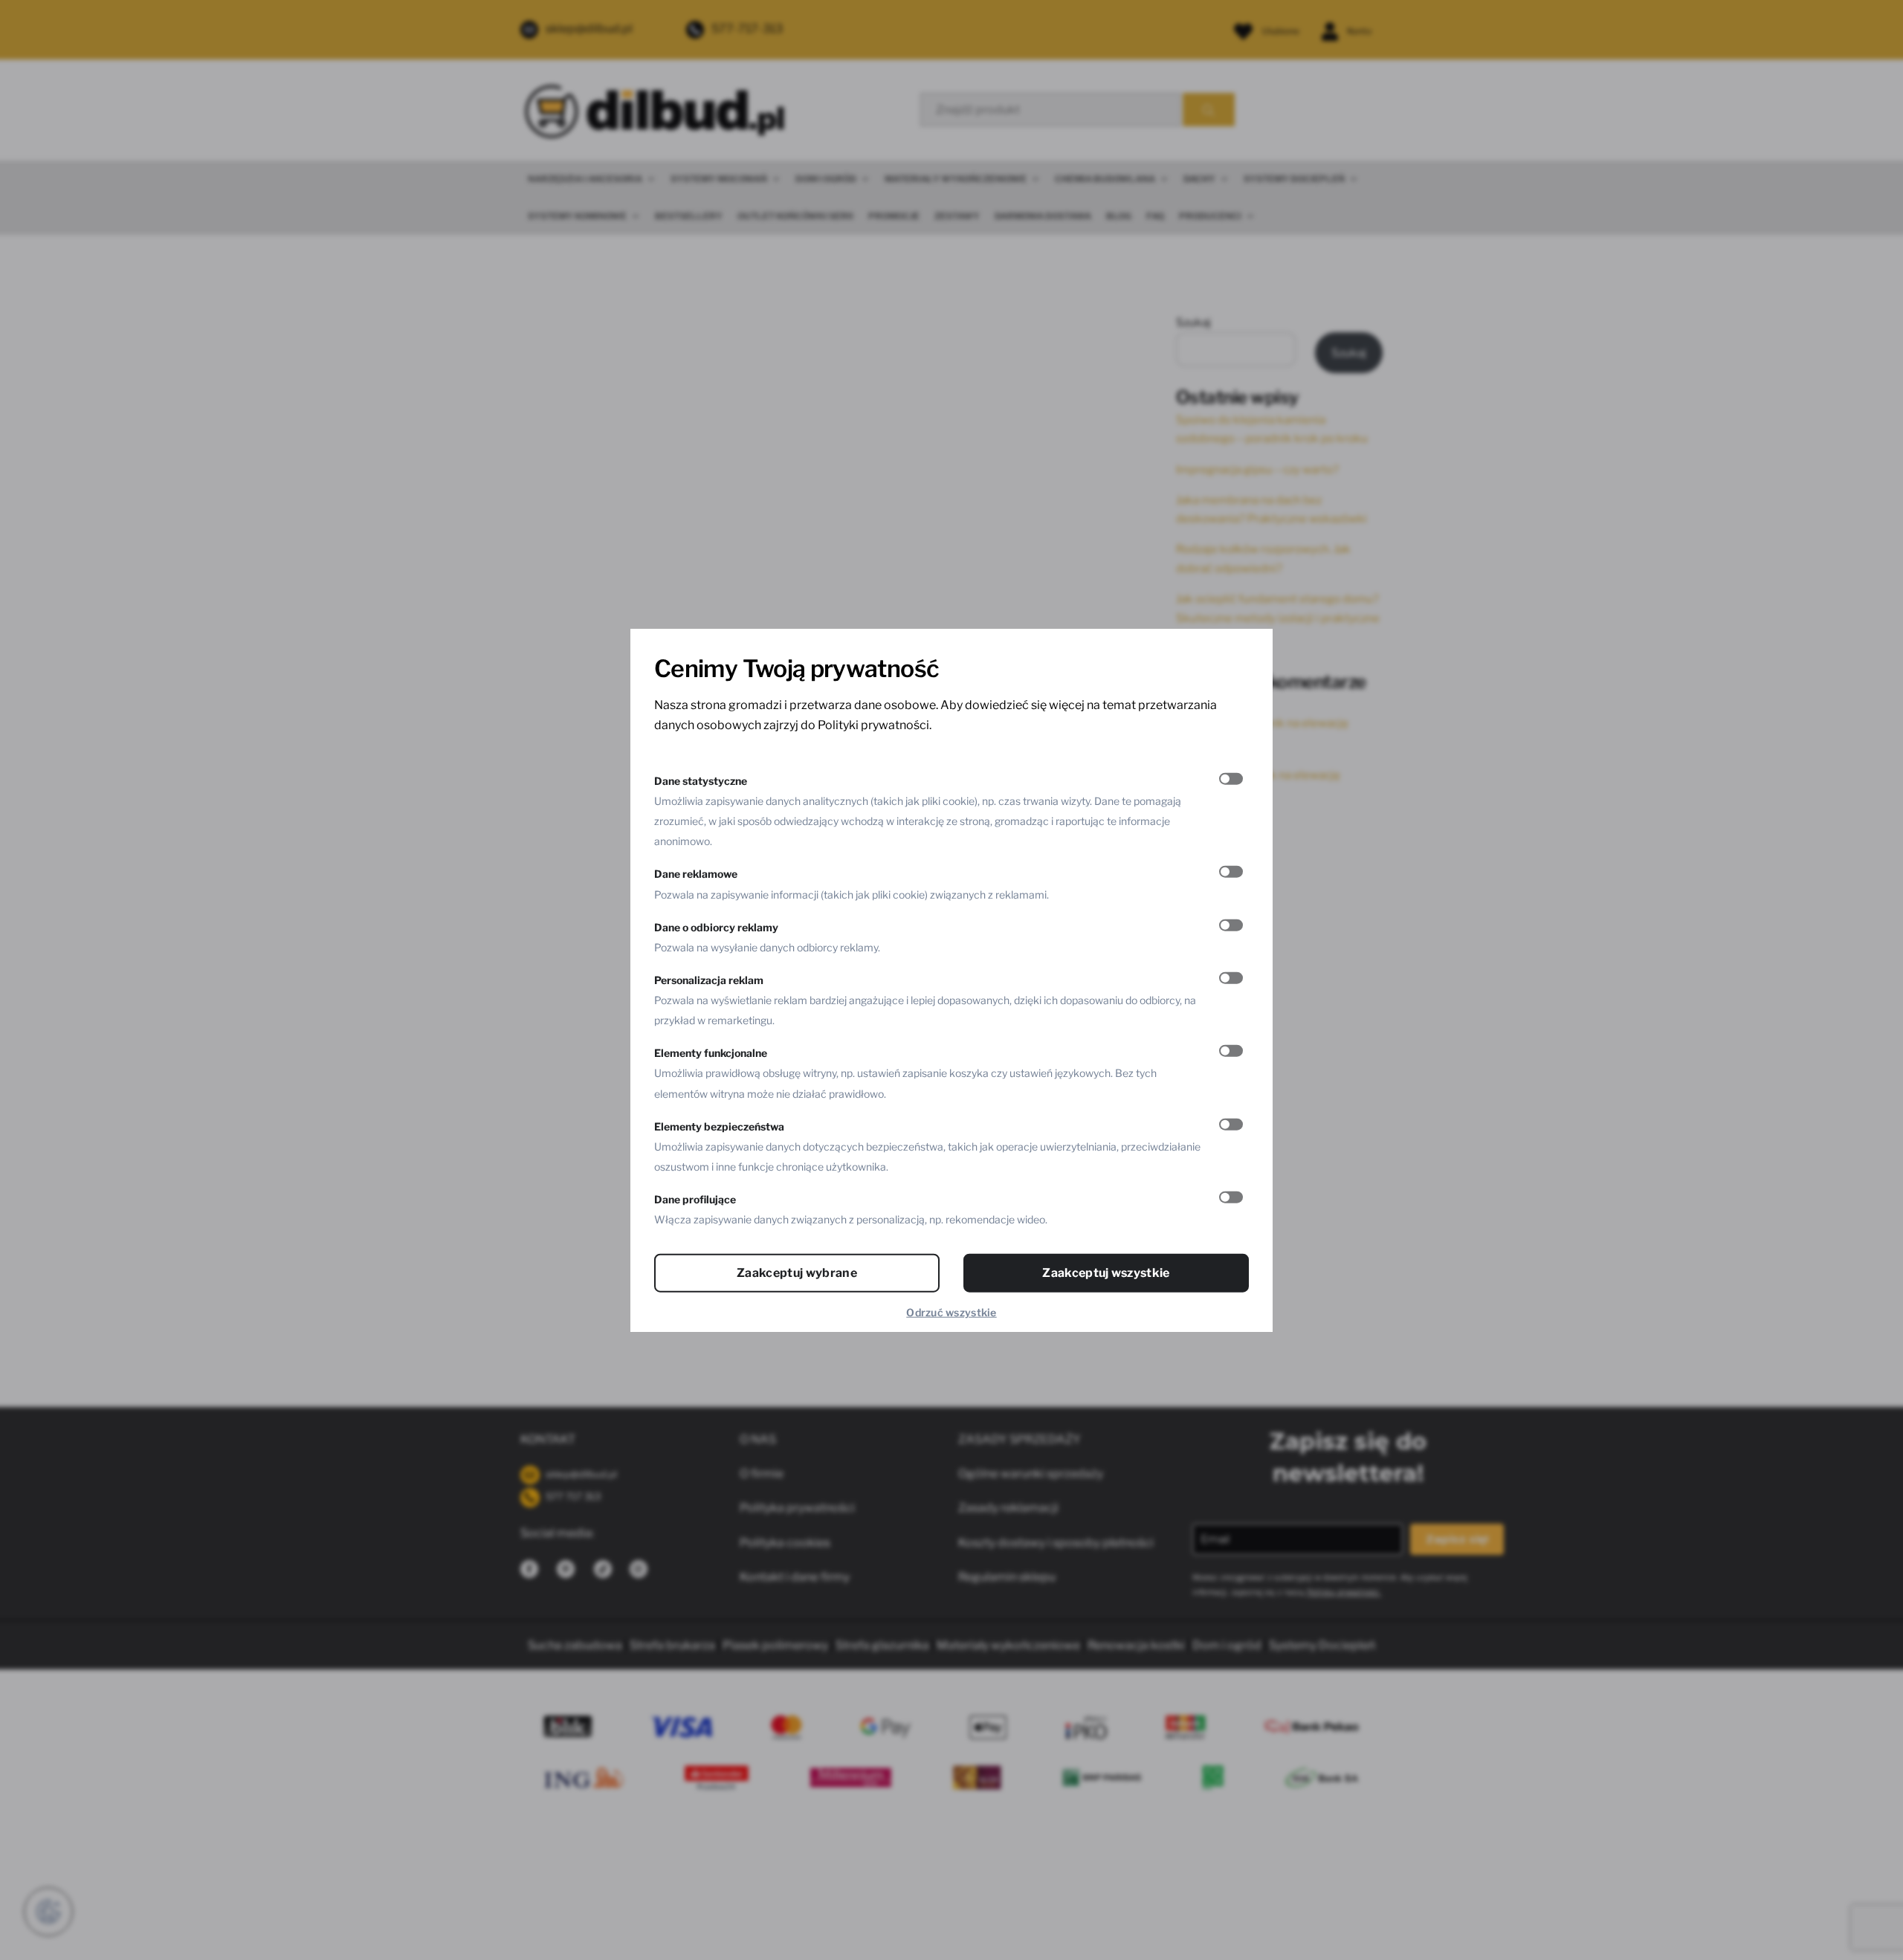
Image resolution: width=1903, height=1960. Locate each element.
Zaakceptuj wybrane (797, 1273)
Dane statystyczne (701, 780)
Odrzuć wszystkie (951, 1312)
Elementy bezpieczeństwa (719, 1126)
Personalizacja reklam (709, 979)
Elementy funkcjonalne (711, 1053)
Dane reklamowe (696, 874)
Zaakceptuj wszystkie (1106, 1273)
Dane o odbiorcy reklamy (716, 926)
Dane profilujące (695, 1199)
